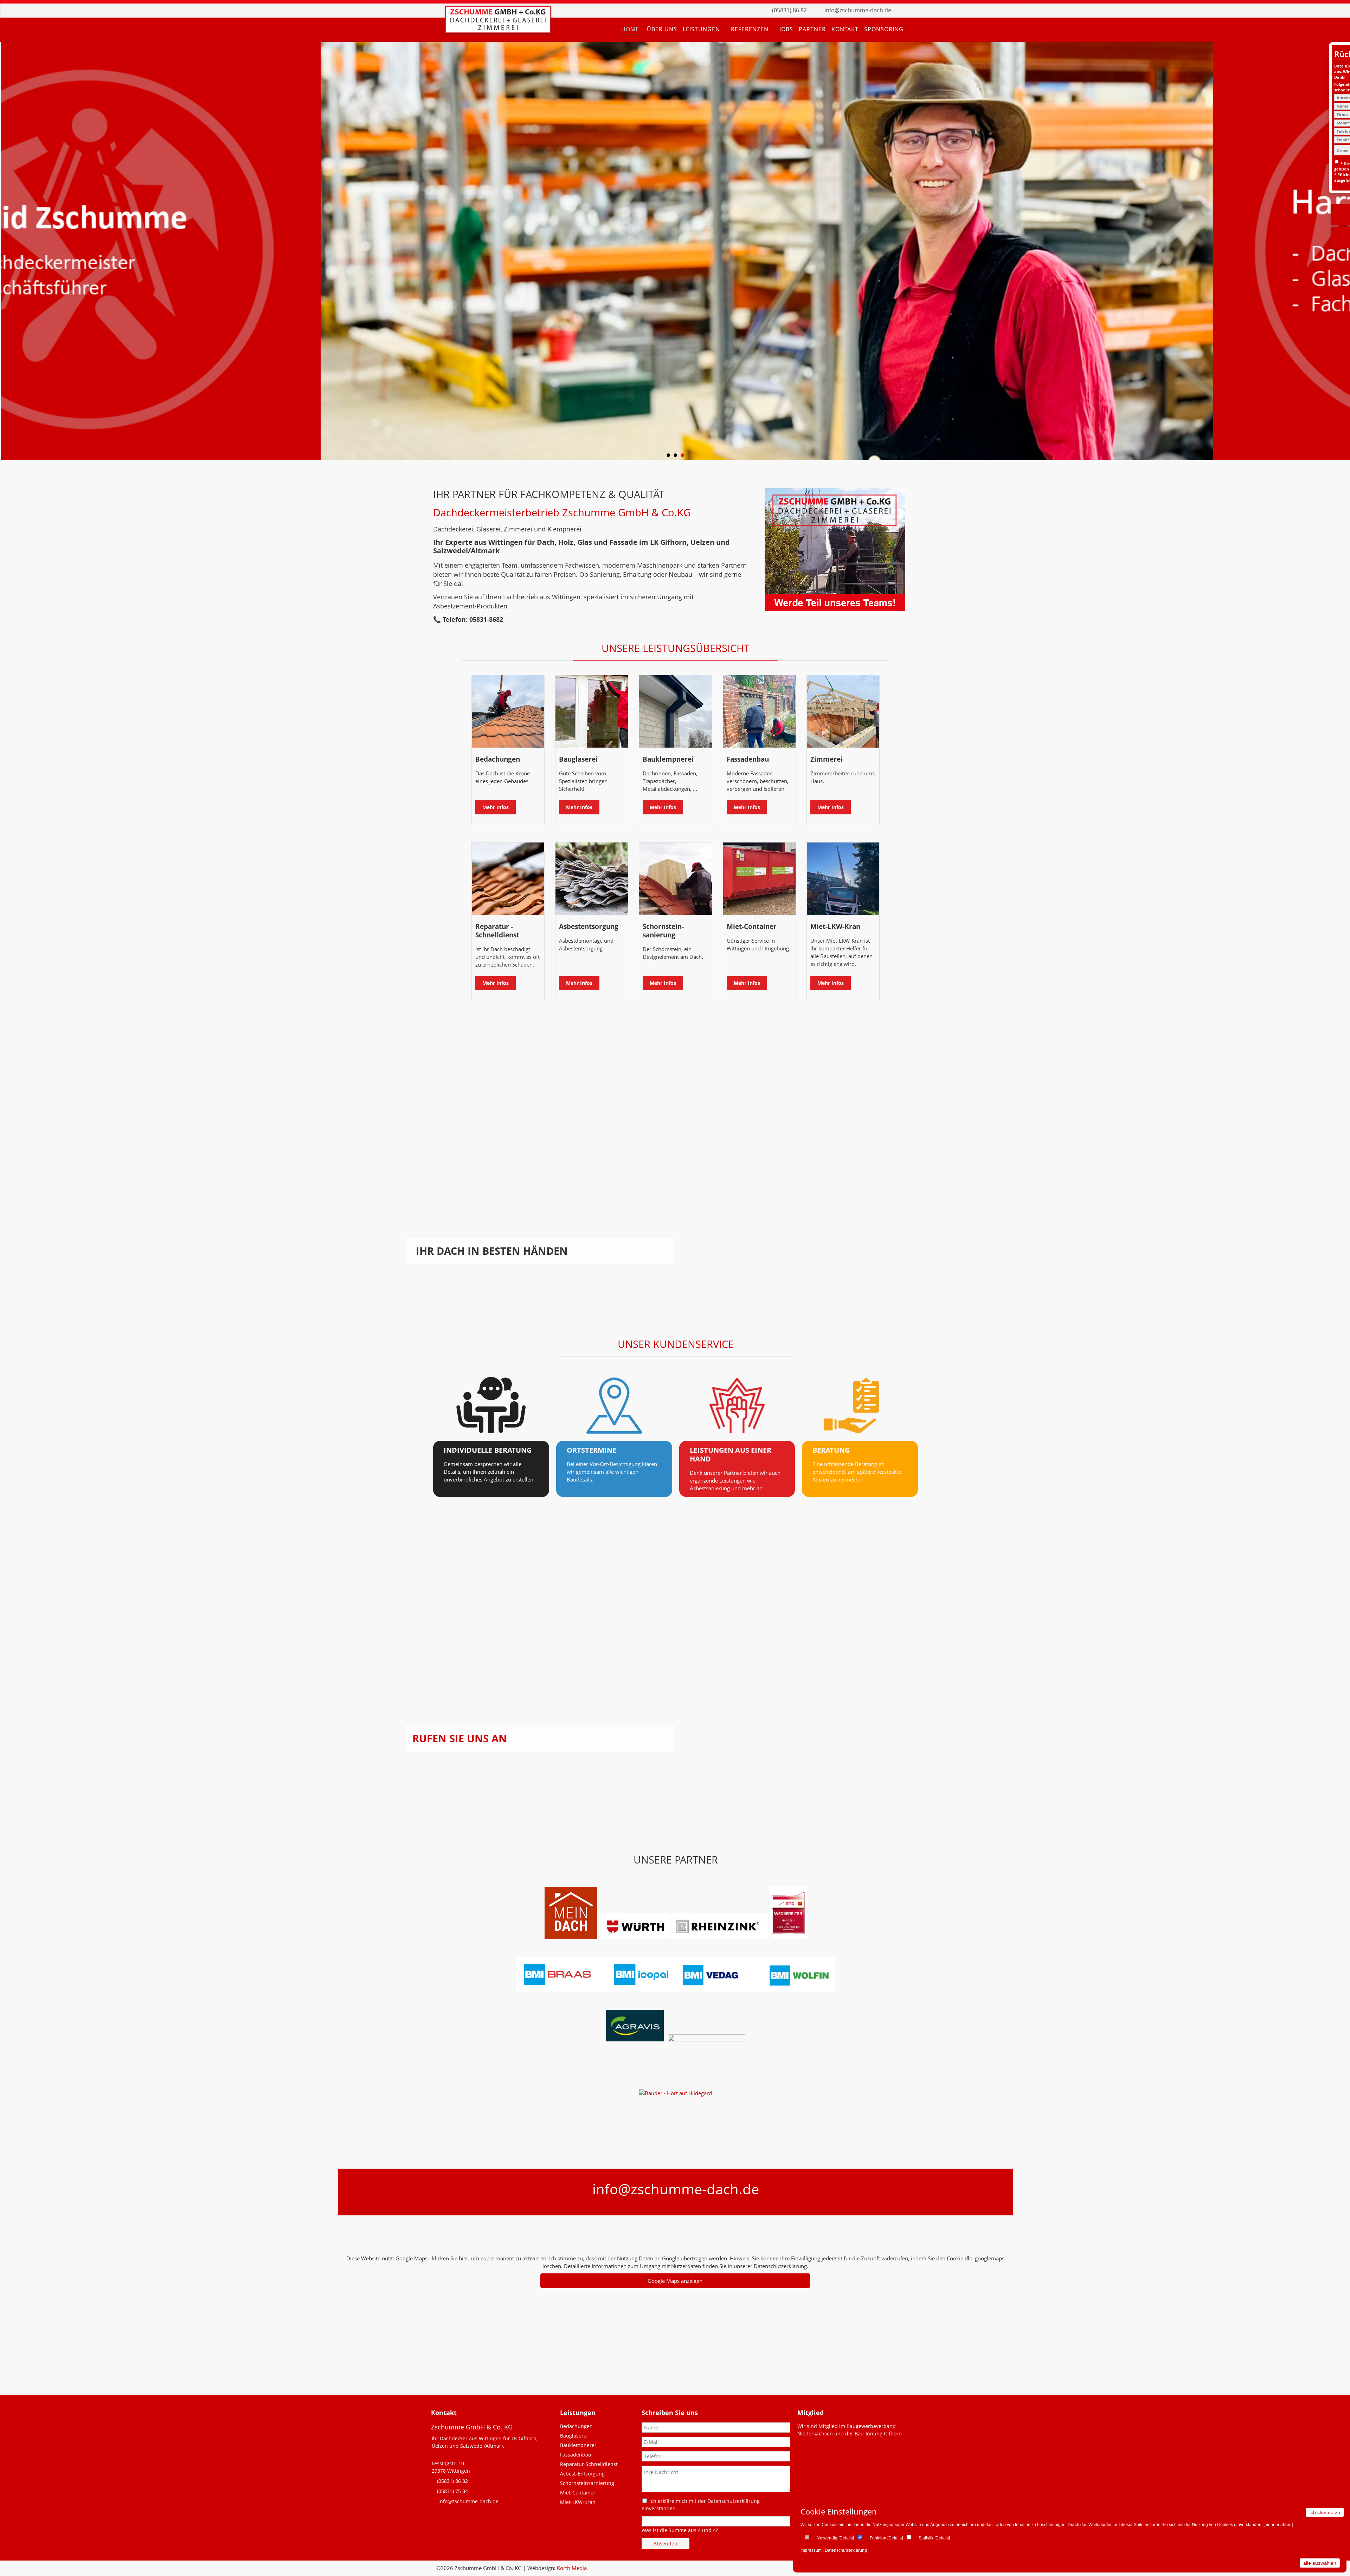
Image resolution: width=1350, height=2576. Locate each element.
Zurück (12, 253)
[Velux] (665, 2039)
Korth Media (572, 2568)
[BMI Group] (676, 1990)
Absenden (666, 2543)
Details (846, 2538)
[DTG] (788, 1937)
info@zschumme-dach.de (858, 10)
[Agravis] (635, 2039)
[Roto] (706, 2039)
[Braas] (571, 1937)
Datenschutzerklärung (846, 2550)
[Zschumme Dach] (498, 31)
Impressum (811, 2550)
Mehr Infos (496, 807)
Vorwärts (1338, 253)
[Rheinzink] (720, 1937)
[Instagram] (916, 11)
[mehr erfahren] (1278, 2525)
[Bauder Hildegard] (676, 2093)
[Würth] (634, 1937)
